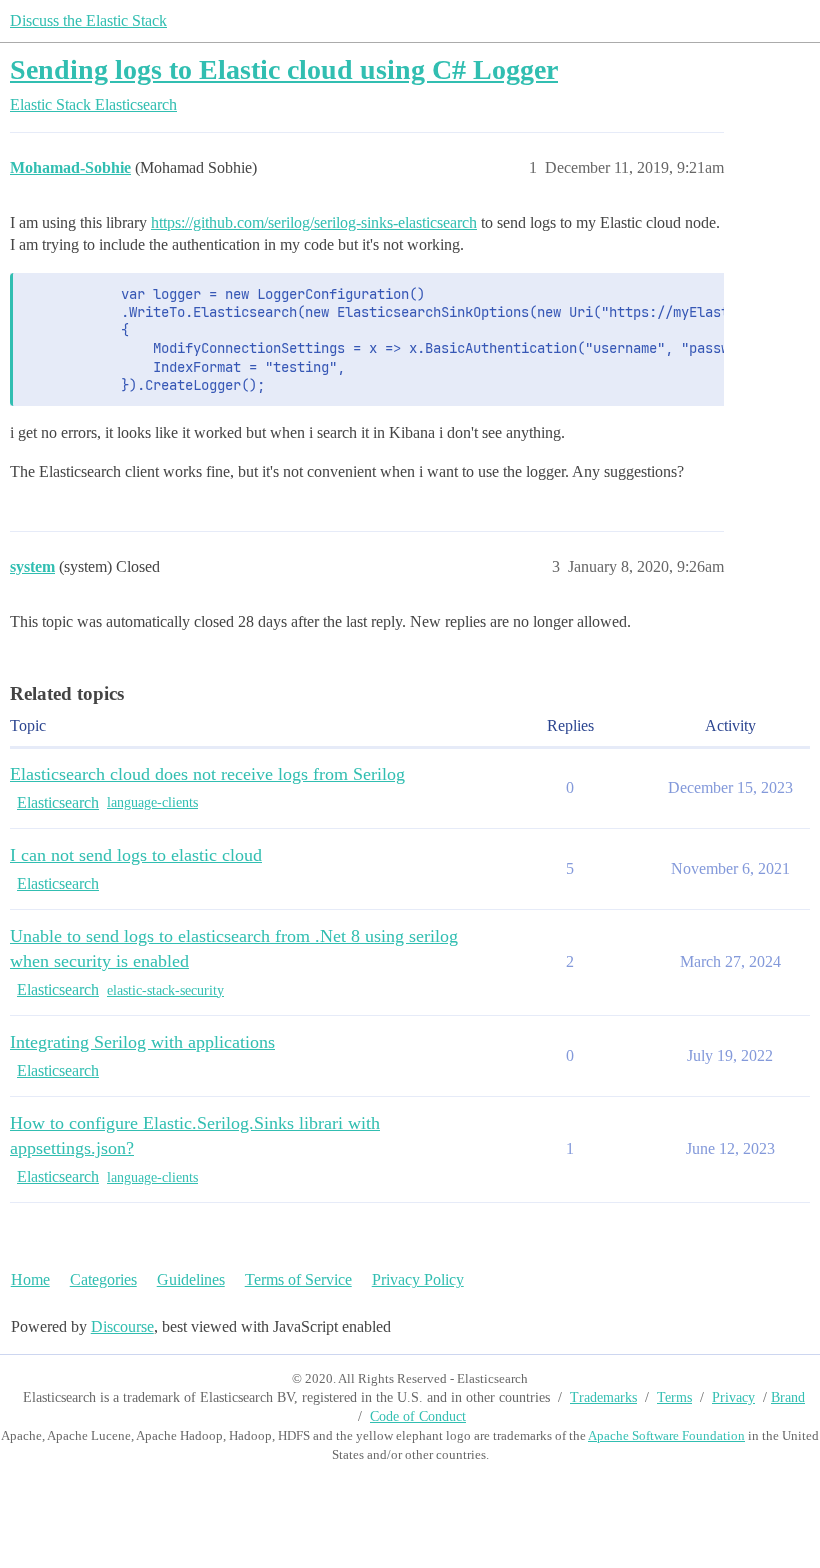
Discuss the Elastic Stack (88, 20)
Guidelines (191, 1279)
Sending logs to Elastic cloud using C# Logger (284, 69)
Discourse (122, 1326)
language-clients (152, 802)
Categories (103, 1279)
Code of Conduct (418, 1416)
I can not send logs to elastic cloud (136, 855)
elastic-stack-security (165, 990)
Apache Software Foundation (666, 1435)
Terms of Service (298, 1279)
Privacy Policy (418, 1279)
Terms (674, 1397)
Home (30, 1279)
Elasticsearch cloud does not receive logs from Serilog (207, 774)
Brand (788, 1397)
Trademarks (603, 1397)
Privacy (733, 1397)
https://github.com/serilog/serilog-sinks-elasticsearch (314, 222)
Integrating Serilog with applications (142, 1042)
